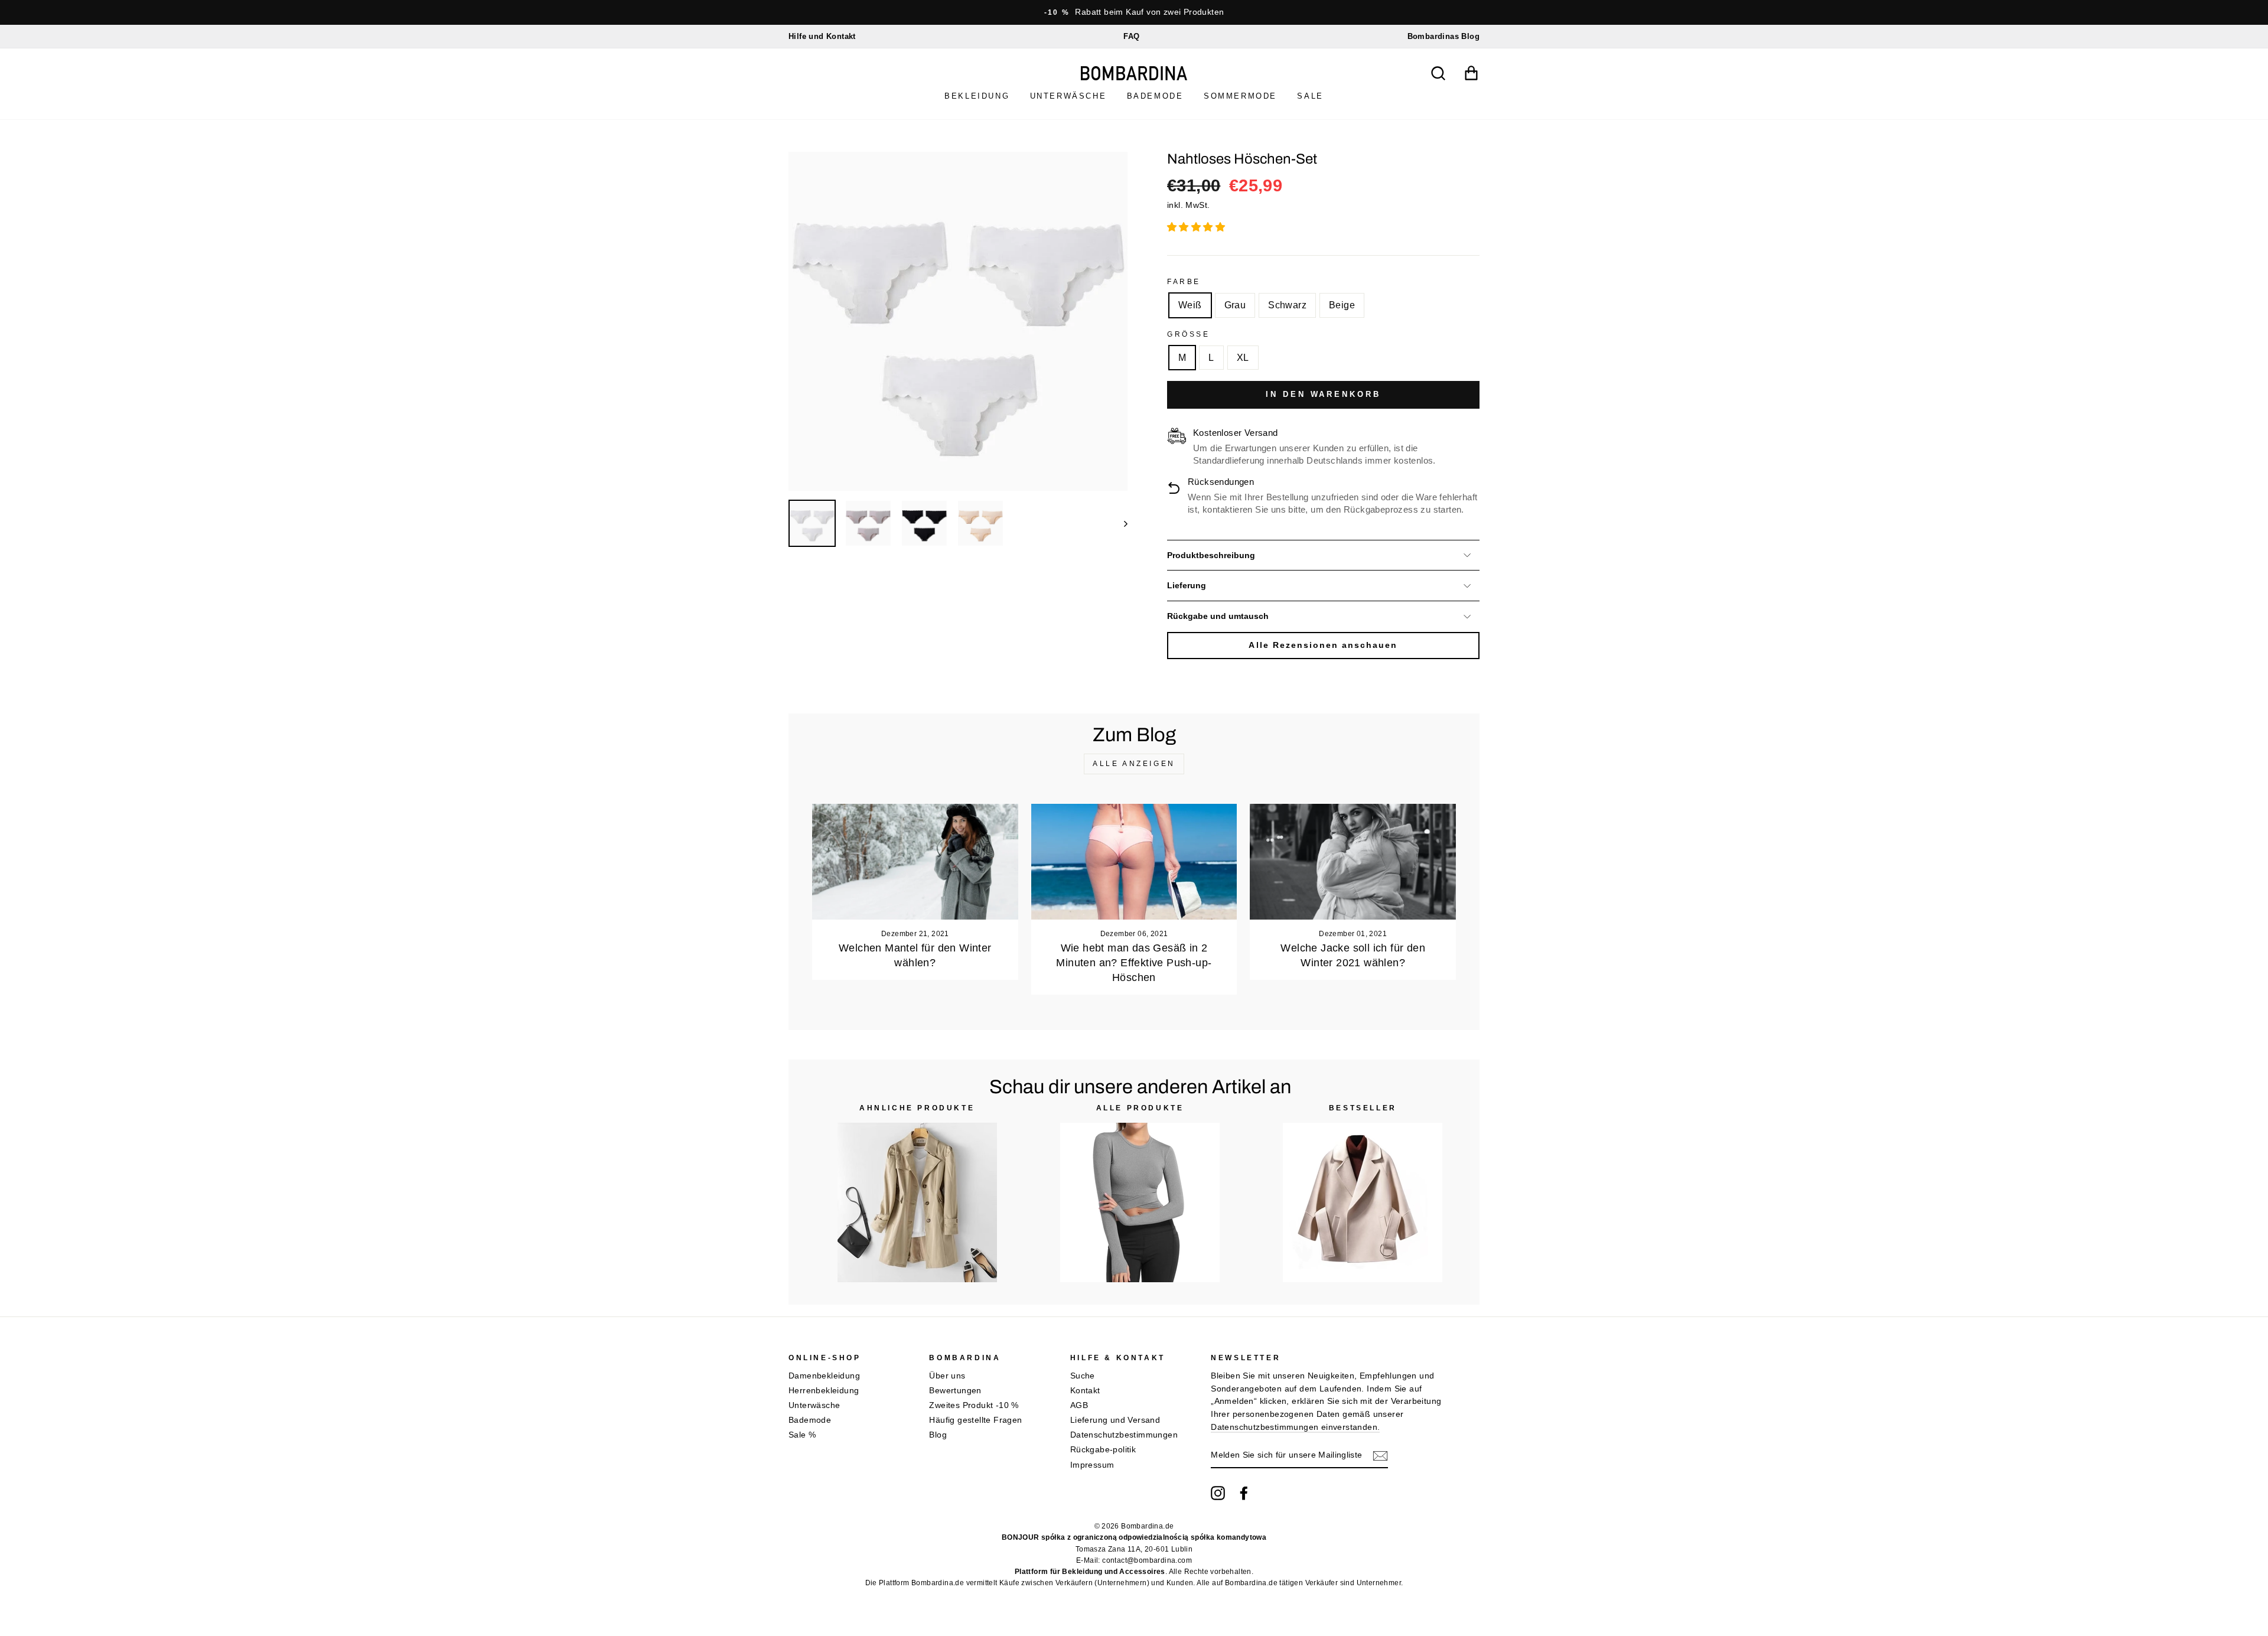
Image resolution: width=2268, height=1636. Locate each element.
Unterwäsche (1068, 96)
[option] (1134, 12)
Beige (1342, 305)
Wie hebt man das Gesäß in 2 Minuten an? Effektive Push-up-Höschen (1134, 963)
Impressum (1092, 1465)
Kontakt (1085, 1391)
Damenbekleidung (824, 1376)
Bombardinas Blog (1443, 36)
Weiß (1190, 305)
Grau (1235, 305)
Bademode (1155, 96)
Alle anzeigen (1134, 764)
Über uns (947, 1376)
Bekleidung (977, 96)
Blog (938, 1435)
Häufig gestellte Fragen (975, 1420)
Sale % (802, 1435)
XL (1243, 358)
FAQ (1131, 36)
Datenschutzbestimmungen (1124, 1435)
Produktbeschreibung (1211, 555)
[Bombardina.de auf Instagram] (1218, 1493)
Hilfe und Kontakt (822, 36)
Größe (1189, 334)
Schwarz (1287, 305)
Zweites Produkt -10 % (974, 1405)
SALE (1310, 96)
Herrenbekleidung (824, 1391)
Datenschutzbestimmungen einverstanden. (1295, 1427)
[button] (1197, 227)
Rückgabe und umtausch (1218, 616)
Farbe (1184, 282)
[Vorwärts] (1120, 523)
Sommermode (1240, 96)
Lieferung (1187, 586)
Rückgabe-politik (1103, 1450)
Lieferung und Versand (1115, 1420)
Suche (1083, 1376)
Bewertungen (955, 1391)
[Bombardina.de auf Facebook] (1244, 1493)
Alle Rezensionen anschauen (1323, 645)
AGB (1079, 1405)
